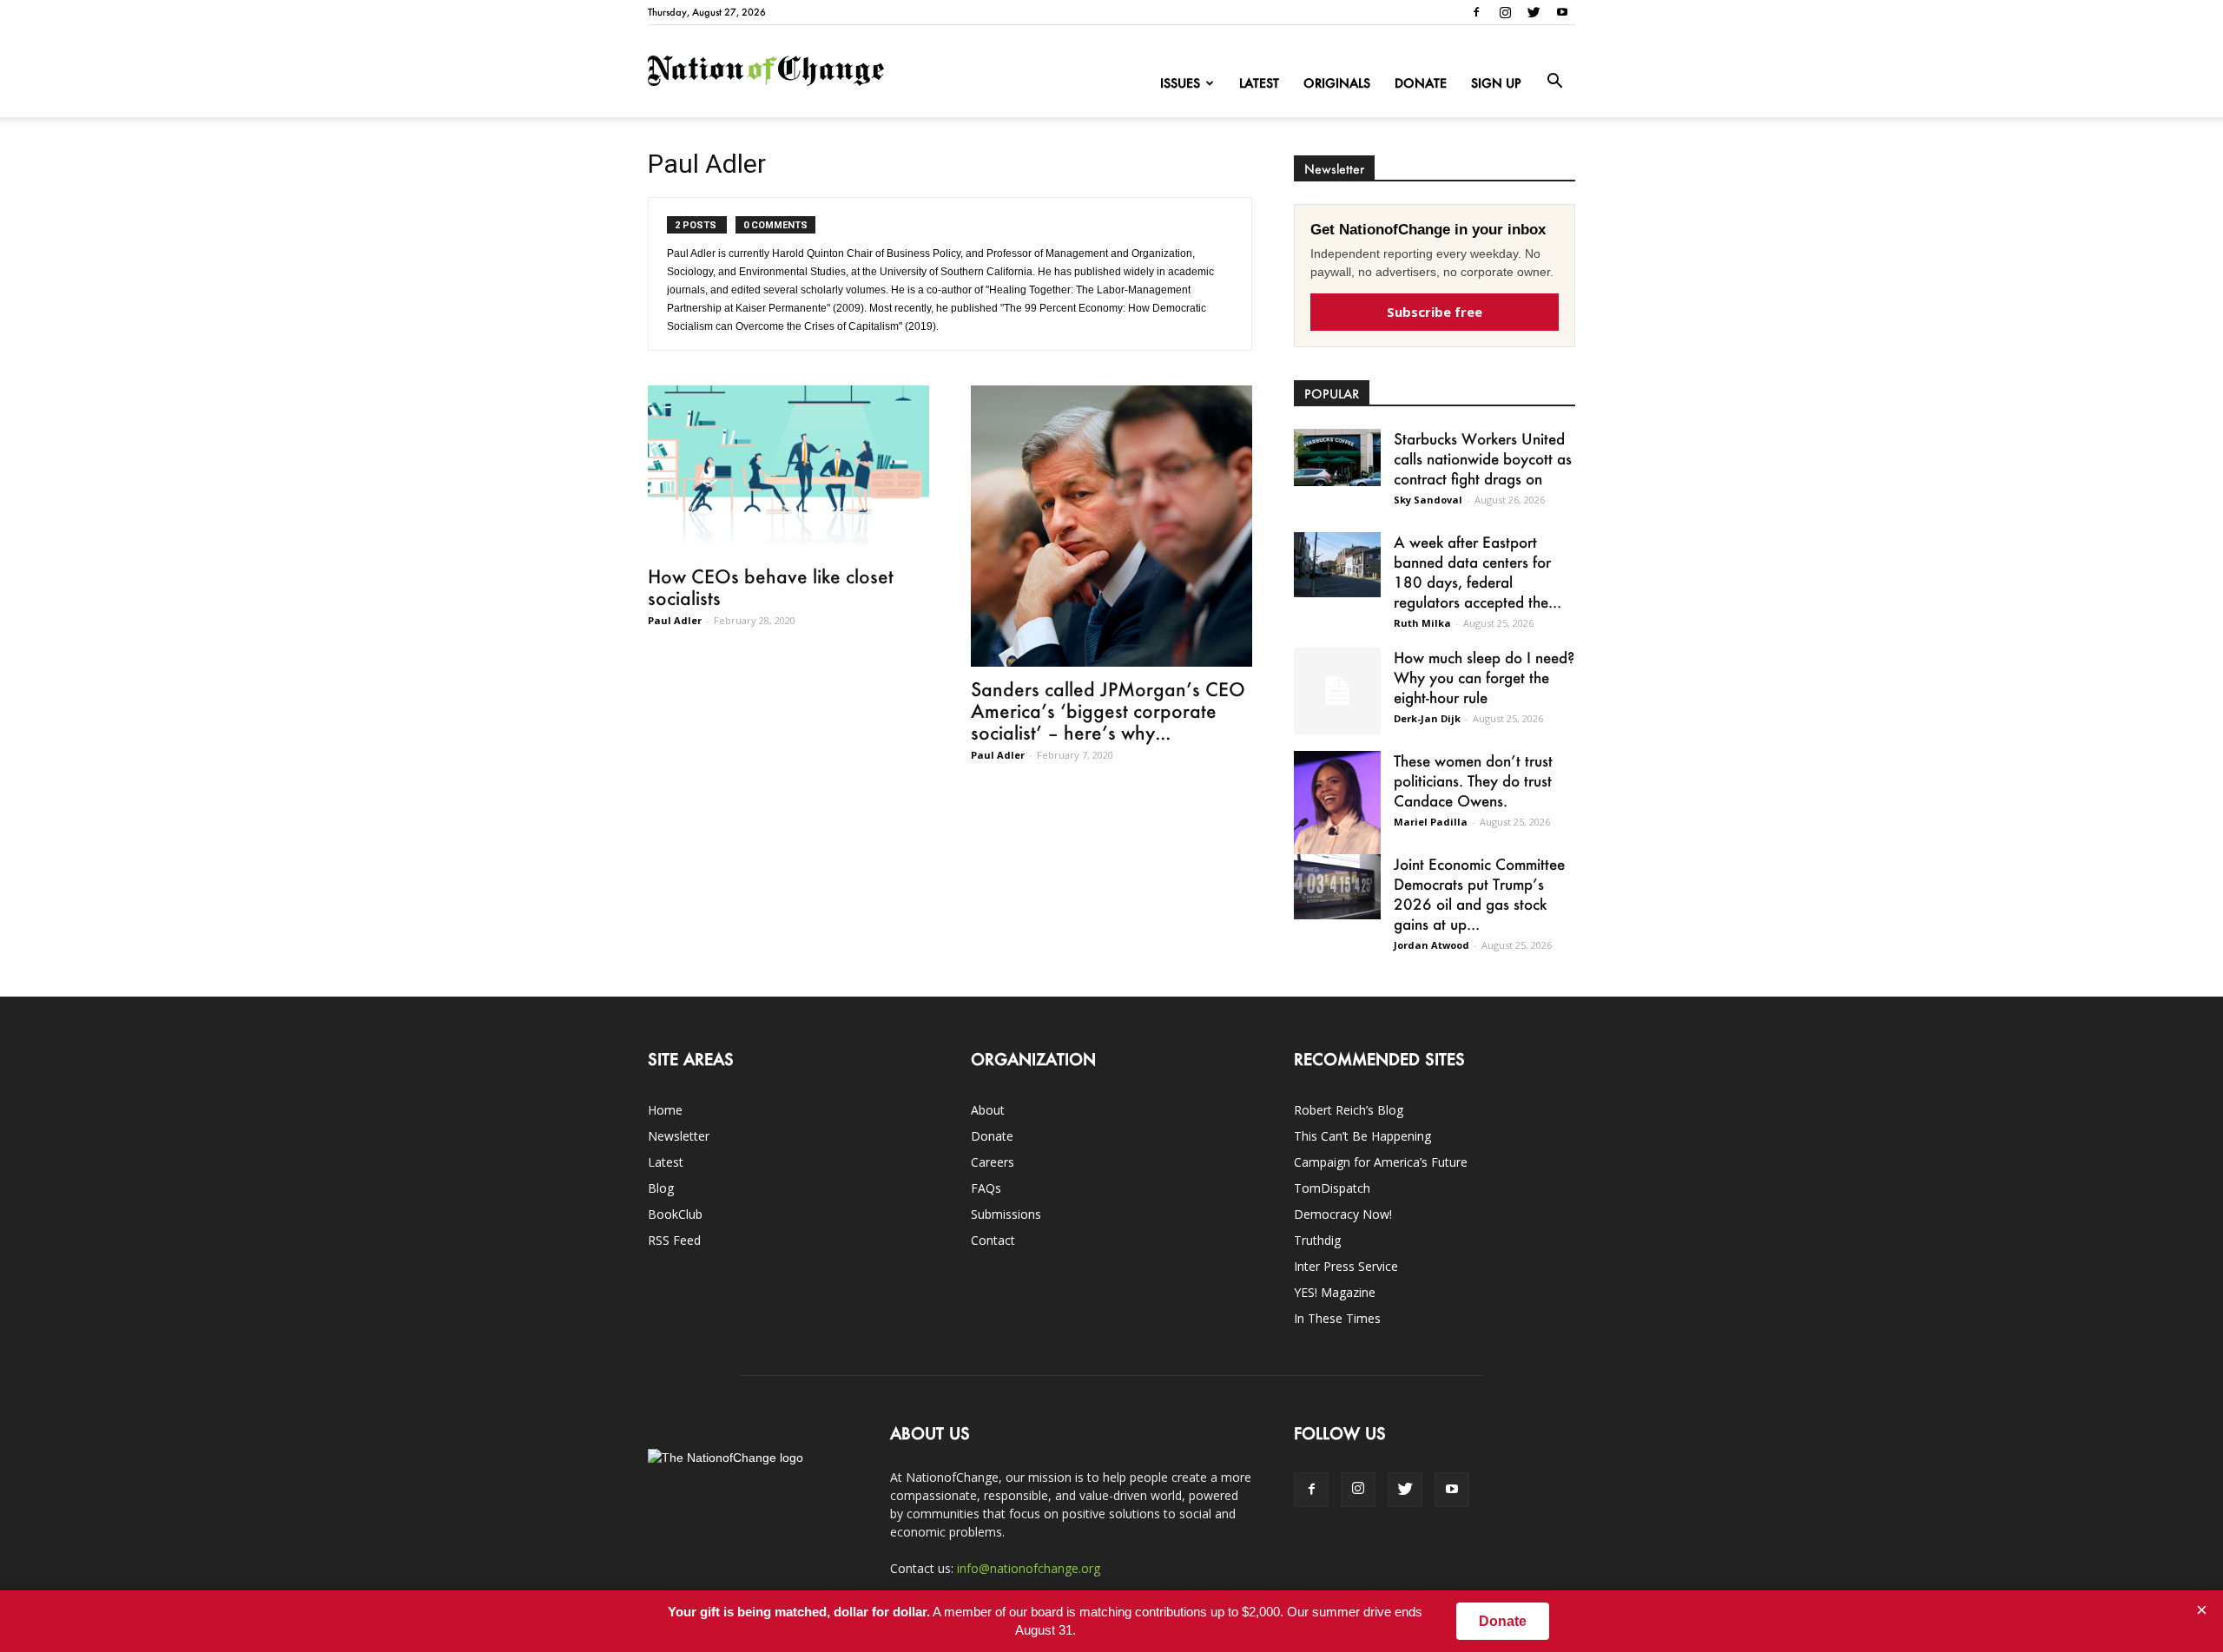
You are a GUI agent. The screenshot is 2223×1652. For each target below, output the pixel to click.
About (988, 1110)
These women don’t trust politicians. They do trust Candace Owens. (1473, 780)
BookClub (675, 1214)
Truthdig (1317, 1240)
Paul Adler (675, 620)
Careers (993, 1162)
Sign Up (1496, 83)
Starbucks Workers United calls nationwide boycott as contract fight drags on (1483, 458)
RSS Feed (674, 1240)
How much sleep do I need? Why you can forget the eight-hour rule (1484, 677)
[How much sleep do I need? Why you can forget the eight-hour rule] (1337, 691)
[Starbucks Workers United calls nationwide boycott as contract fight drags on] (1337, 457)
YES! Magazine (1335, 1292)
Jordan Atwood (1431, 945)
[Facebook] (1476, 12)
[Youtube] (1562, 12)
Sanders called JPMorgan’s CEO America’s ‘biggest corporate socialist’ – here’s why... (1108, 711)
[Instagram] (1505, 12)
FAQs (986, 1188)
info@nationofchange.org (1029, 1568)
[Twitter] (1534, 12)
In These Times (1337, 1318)
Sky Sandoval (1428, 500)
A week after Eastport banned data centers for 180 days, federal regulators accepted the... (1478, 572)
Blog (661, 1188)
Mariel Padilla (1431, 822)
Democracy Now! (1343, 1214)
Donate (1421, 83)
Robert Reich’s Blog (1349, 1110)
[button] (1554, 82)
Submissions (1006, 1214)
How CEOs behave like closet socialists (771, 587)
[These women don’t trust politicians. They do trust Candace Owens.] (1337, 814)
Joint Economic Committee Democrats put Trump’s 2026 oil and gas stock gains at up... (1479, 894)
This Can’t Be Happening (1362, 1136)
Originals (1337, 83)
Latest (1259, 83)
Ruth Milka (1422, 623)
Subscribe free (1435, 312)
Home (665, 1110)
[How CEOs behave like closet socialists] (788, 470)
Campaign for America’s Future (1381, 1162)
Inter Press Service (1346, 1266)
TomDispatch (1332, 1188)
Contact (993, 1240)
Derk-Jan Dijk (1427, 718)
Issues (1180, 83)
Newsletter (679, 1136)
